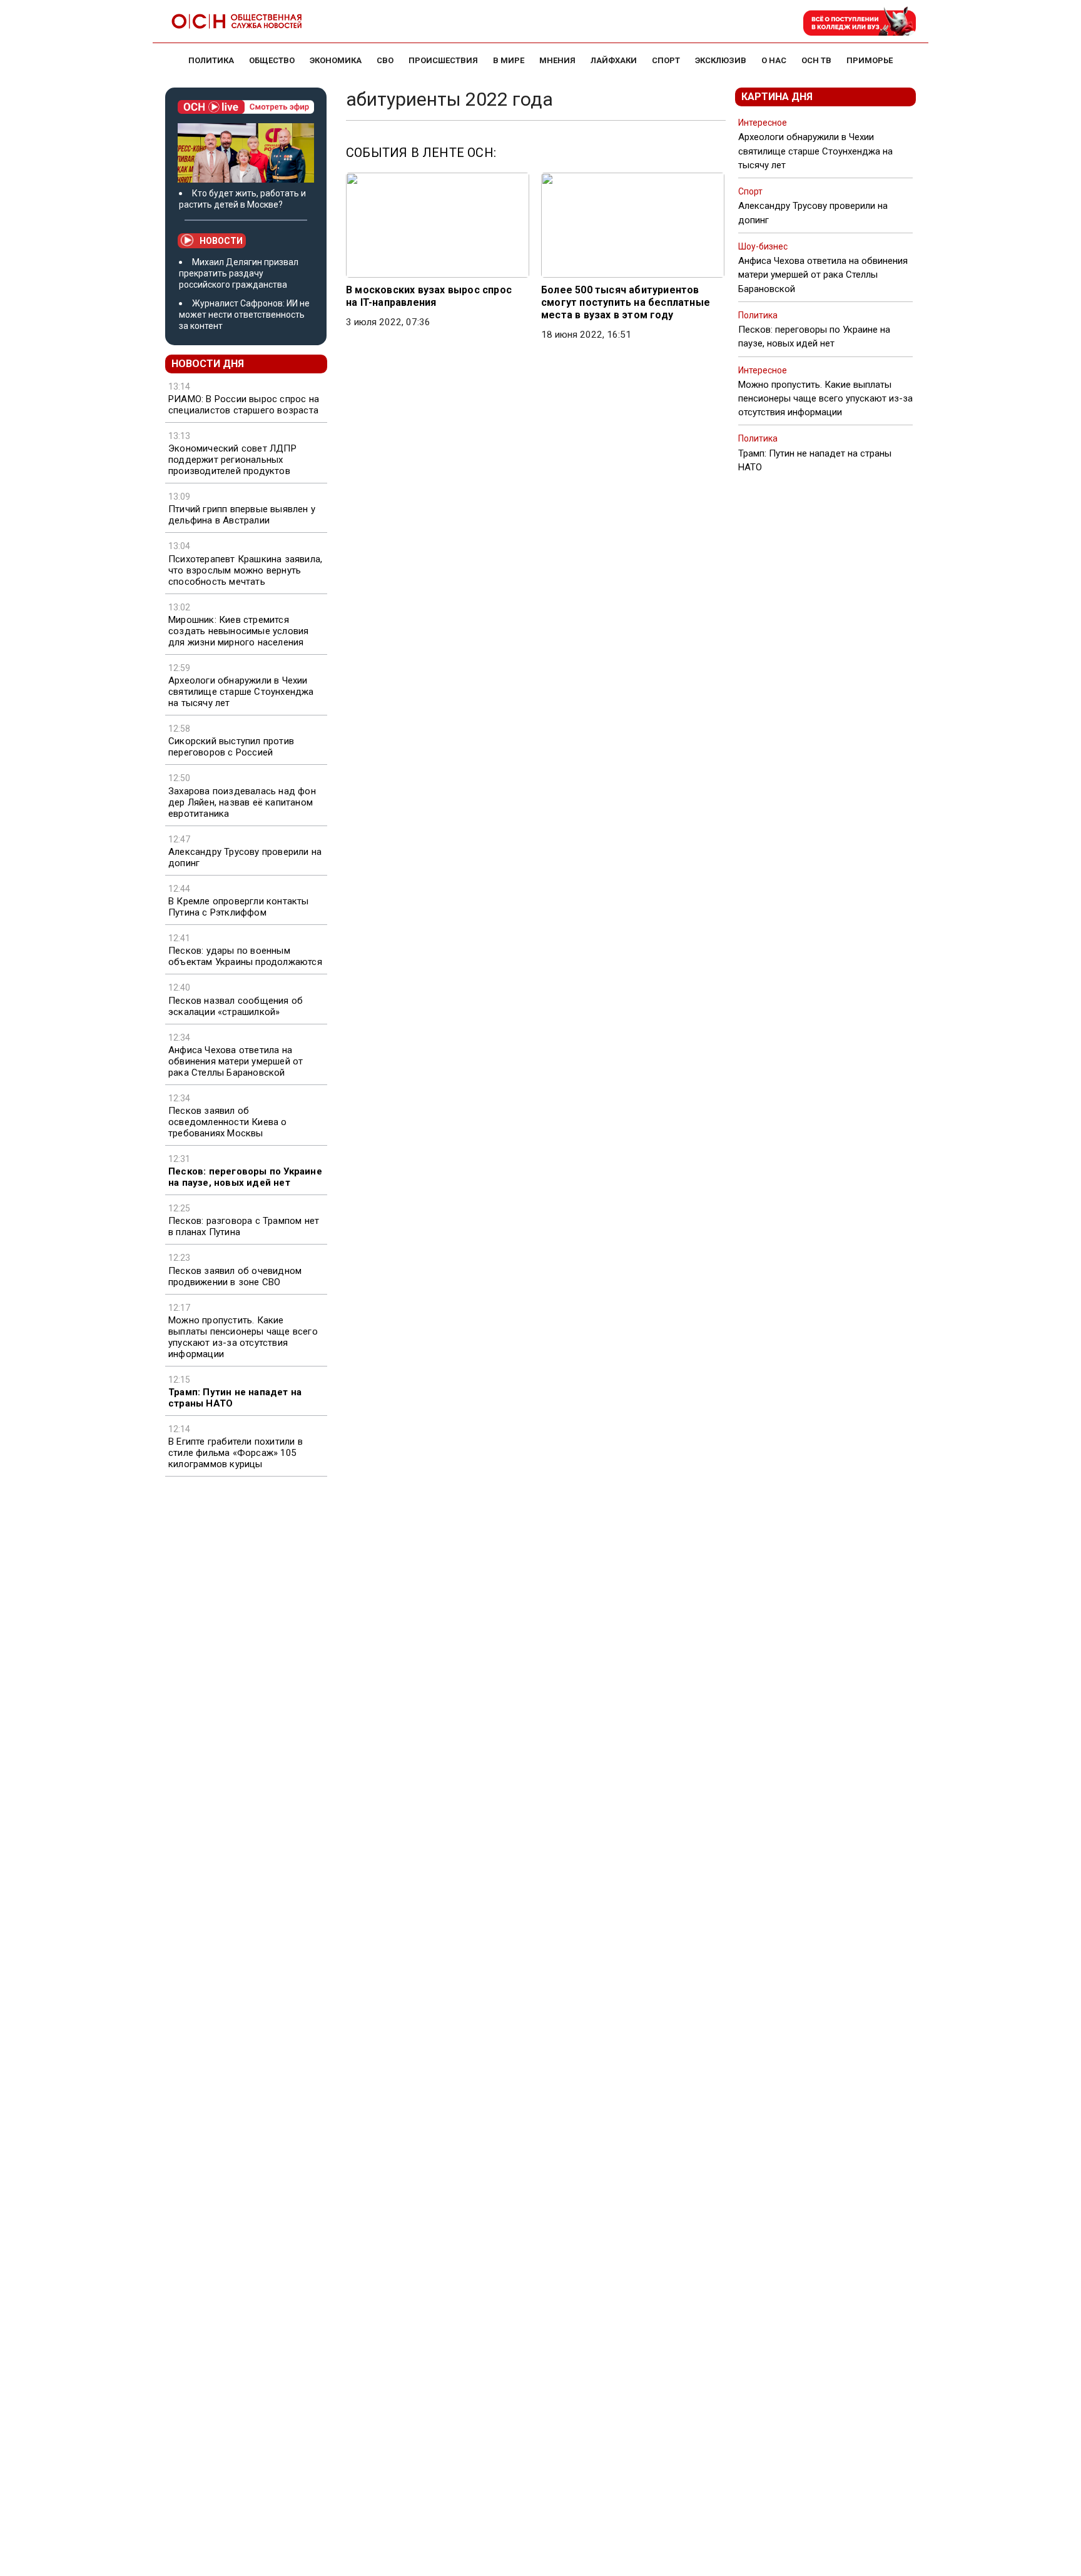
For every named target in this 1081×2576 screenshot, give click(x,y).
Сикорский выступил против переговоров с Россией (231, 747)
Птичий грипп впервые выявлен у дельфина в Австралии (242, 515)
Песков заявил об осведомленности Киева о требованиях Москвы (228, 1122)
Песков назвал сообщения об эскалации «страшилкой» (236, 1006)
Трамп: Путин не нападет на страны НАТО (235, 1398)
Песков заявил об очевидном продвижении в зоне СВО (235, 1276)
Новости (221, 241)
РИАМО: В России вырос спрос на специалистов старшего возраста (244, 405)
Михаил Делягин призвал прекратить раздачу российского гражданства (239, 273)
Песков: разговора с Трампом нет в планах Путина (244, 1226)
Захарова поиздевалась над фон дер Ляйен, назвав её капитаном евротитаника (242, 802)
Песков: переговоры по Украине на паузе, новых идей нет (245, 1177)
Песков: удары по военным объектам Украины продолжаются (245, 956)
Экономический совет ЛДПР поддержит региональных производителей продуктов (232, 460)
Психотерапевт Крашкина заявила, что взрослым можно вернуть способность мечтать (245, 570)
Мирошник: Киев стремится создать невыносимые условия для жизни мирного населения (238, 631)
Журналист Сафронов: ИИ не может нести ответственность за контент (244, 315)
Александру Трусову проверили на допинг (245, 857)
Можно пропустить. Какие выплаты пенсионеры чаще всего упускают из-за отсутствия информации (243, 1337)
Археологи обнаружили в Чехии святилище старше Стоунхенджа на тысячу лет (241, 692)
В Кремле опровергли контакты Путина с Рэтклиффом (239, 907)
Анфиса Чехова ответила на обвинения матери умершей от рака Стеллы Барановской (236, 1061)
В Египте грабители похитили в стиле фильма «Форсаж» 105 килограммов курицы (236, 1453)
